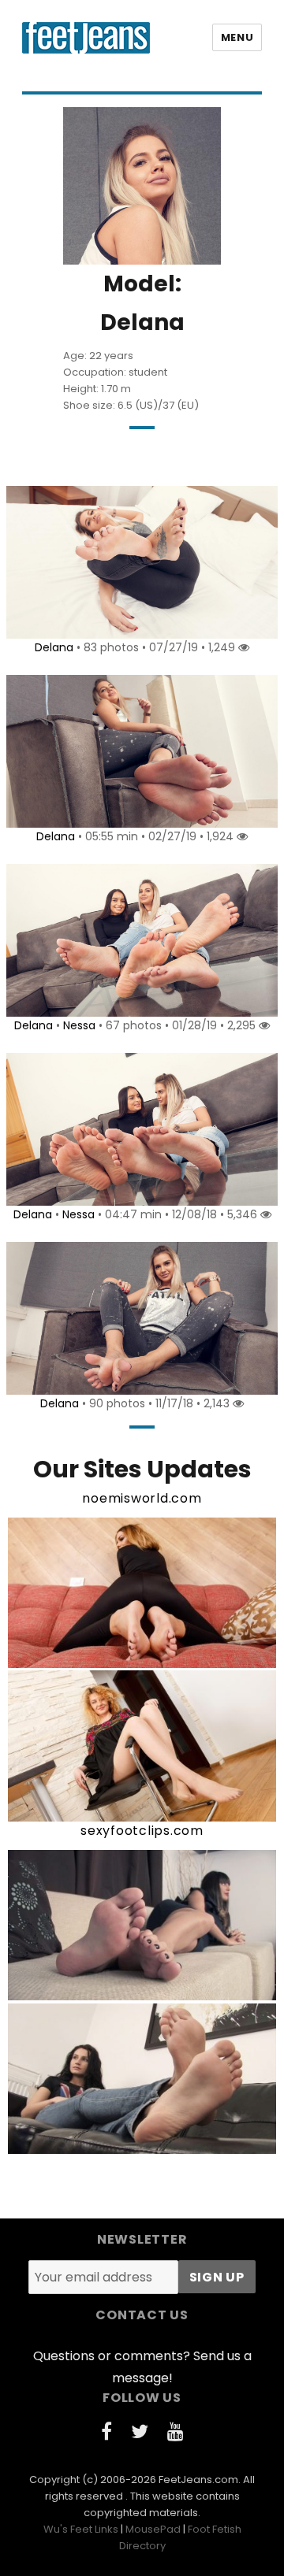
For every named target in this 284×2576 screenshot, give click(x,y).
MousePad (153, 2529)
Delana (54, 647)
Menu (237, 37)
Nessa (79, 1025)
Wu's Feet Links (81, 2529)
